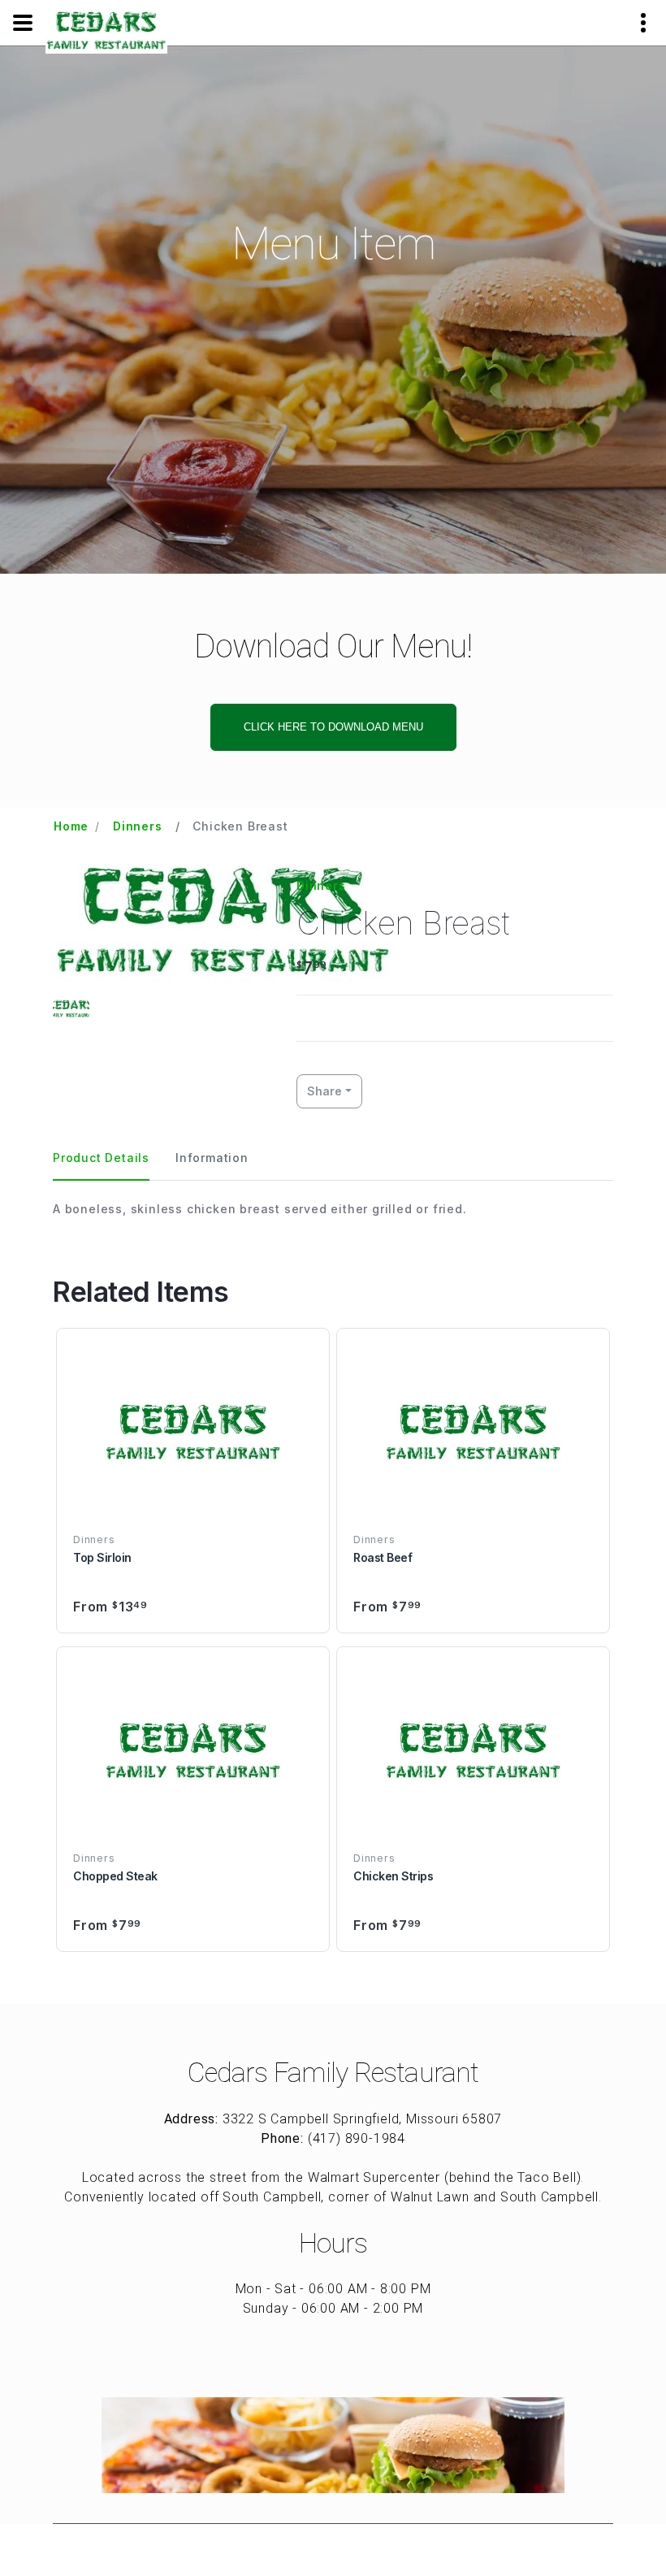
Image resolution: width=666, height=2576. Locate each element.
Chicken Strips (393, 1876)
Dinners (138, 826)
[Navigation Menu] (23, 23)
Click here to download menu (333, 727)
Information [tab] (212, 1158)
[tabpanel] (333, 1209)
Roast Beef (383, 1557)
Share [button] (324, 1091)
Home (71, 826)
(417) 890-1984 (357, 2138)
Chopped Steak (115, 1876)
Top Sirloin (102, 1557)
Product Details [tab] (101, 1158)
